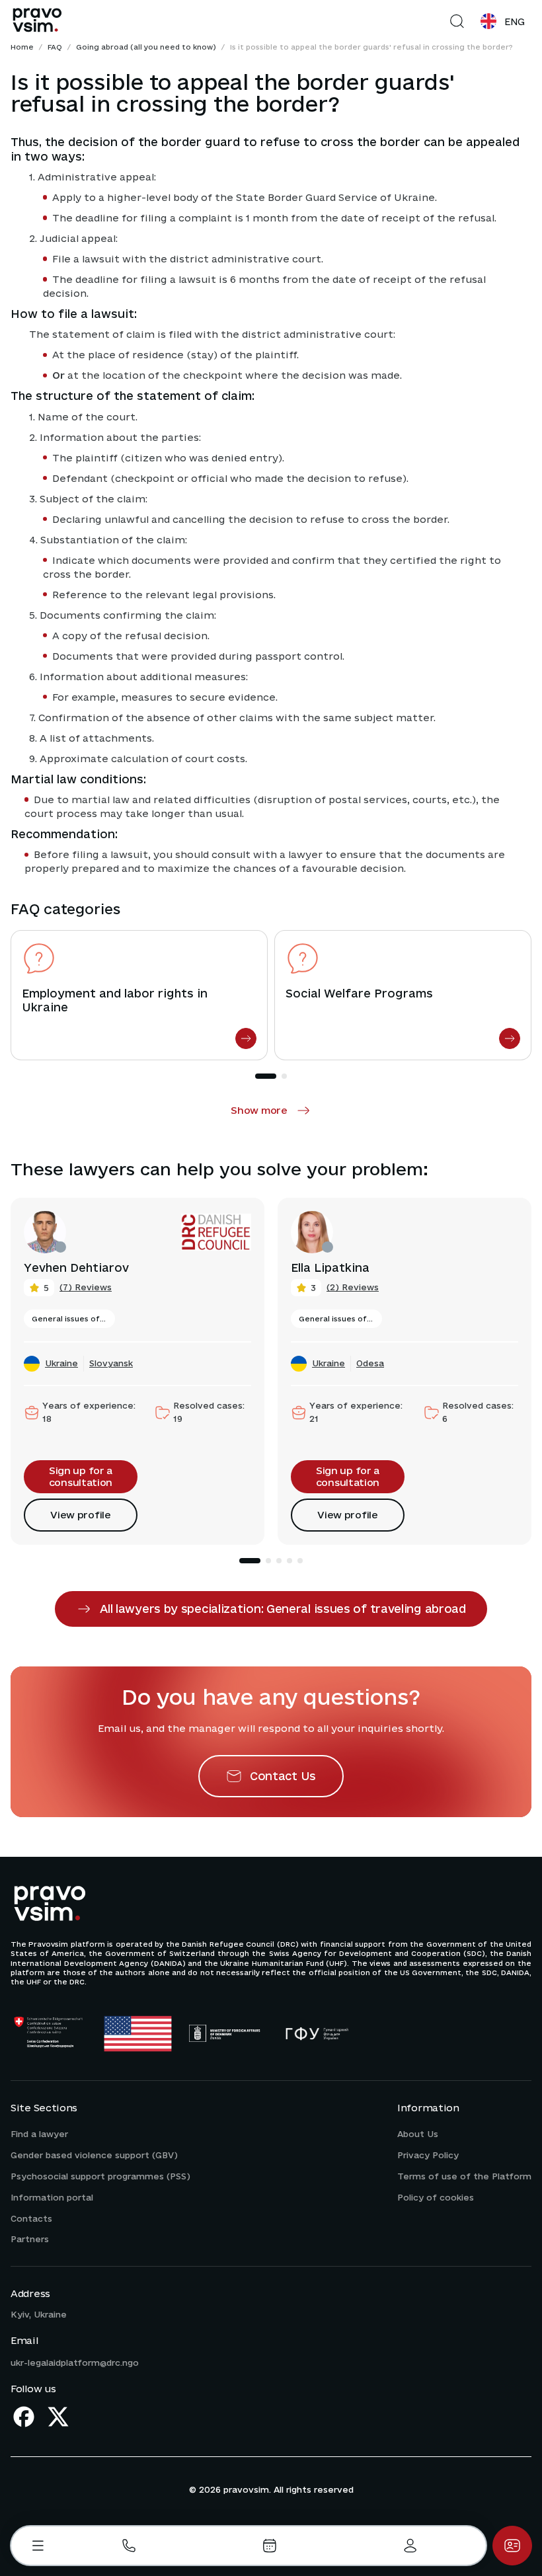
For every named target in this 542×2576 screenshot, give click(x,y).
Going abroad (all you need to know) (146, 47)
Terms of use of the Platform (464, 2176)
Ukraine (61, 1363)
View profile (80, 1515)
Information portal (52, 2197)
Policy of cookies (436, 2197)
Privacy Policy (428, 2155)
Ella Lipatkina (330, 1268)
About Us (418, 2134)
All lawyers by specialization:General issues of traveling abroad (283, 1609)
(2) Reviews (353, 1287)
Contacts (31, 2218)
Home (22, 47)
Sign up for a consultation (81, 1476)
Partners (30, 2239)
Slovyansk (111, 1363)
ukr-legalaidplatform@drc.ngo (75, 2362)
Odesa (370, 1363)
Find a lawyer (39, 2134)
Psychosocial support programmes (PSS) (100, 2176)
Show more (259, 1110)
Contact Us (283, 1776)
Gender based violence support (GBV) (94, 2155)
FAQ (55, 47)
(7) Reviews (86, 1287)
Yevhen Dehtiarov (76, 1268)
